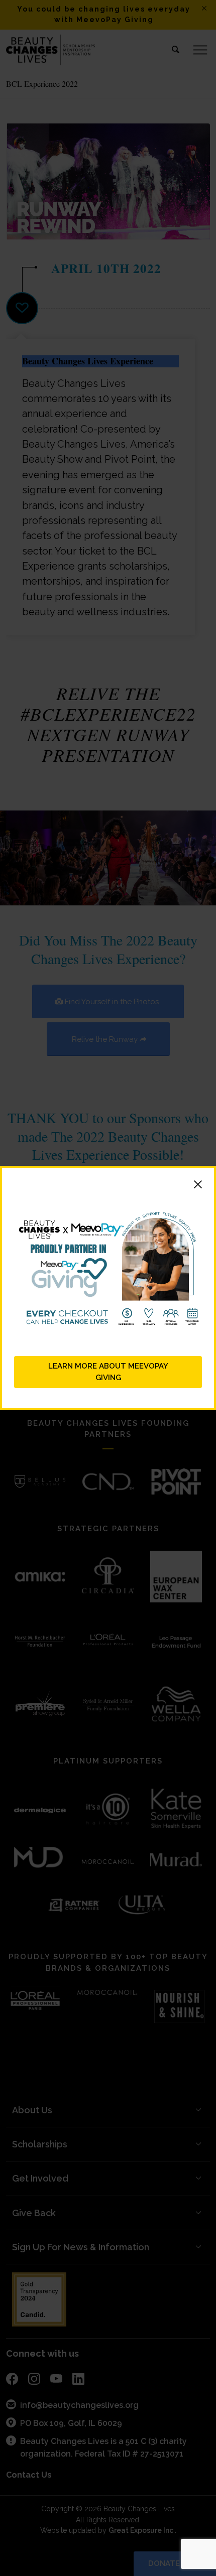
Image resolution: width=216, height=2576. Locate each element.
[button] (108, 1186)
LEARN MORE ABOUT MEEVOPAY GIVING (108, 1372)
